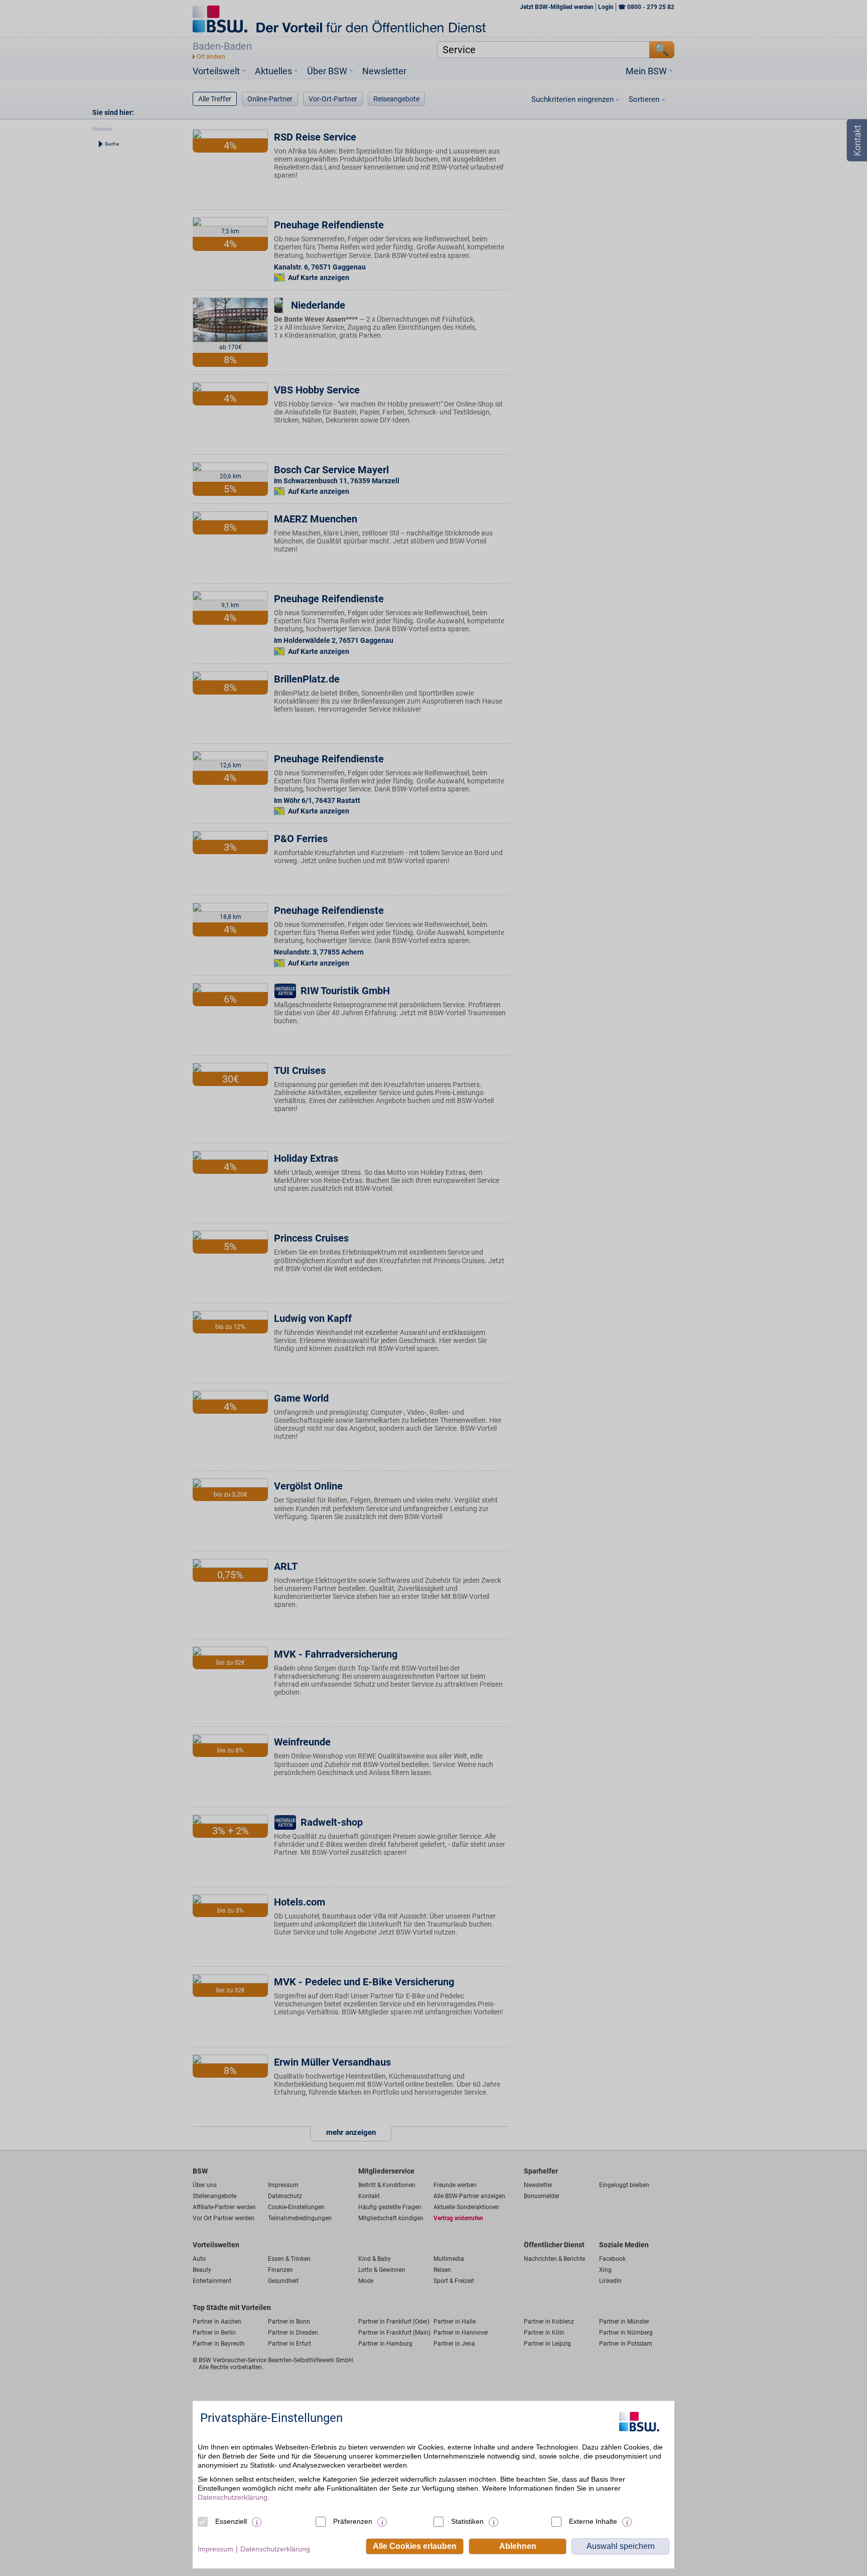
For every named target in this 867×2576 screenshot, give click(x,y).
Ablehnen (518, 2546)
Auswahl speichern (621, 2546)
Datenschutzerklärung (233, 2497)
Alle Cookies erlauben (415, 2546)
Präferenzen (353, 2521)
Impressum (215, 2549)
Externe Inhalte (593, 2521)
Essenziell (231, 2521)
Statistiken (467, 2521)
